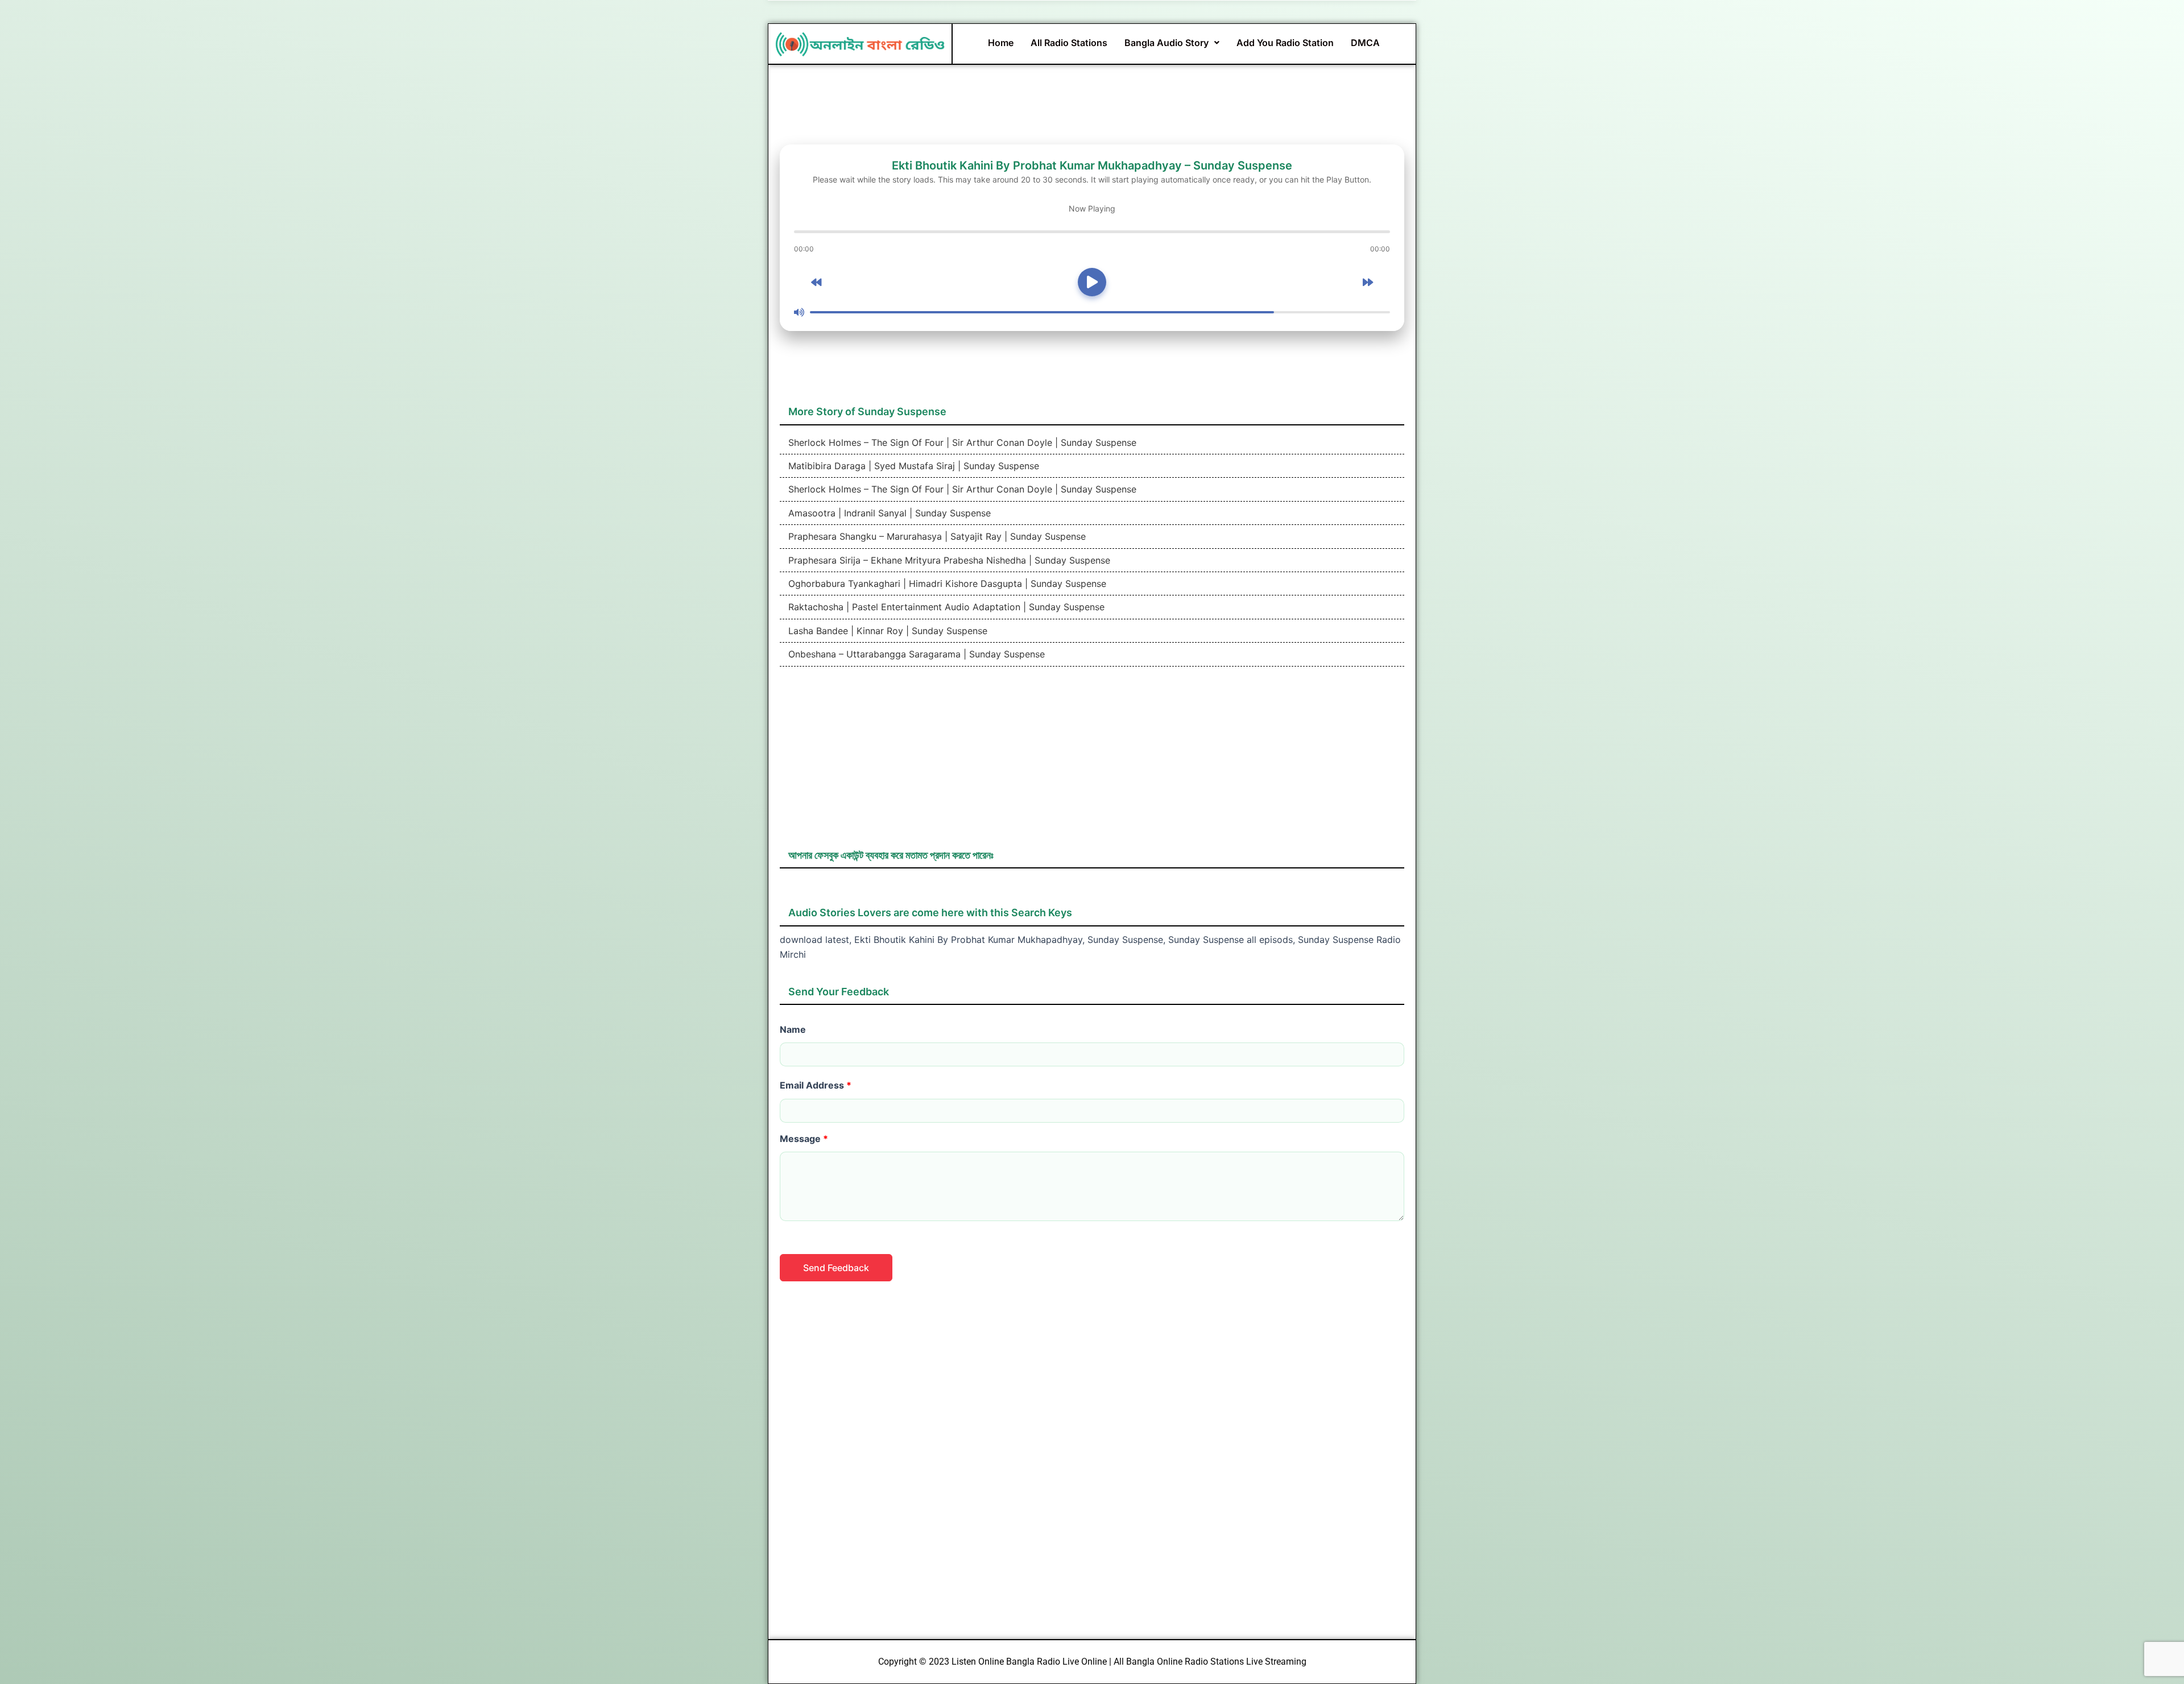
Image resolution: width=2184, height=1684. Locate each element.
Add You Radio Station (1285, 43)
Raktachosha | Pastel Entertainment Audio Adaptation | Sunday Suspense (945, 607)
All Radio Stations (1069, 43)
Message (804, 1139)
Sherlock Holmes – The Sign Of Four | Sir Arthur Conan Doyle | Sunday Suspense (961, 442)
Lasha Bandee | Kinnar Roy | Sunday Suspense (886, 631)
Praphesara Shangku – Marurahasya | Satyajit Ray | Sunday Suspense (936, 536)
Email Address (816, 1085)
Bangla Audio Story (1167, 43)
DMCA (1365, 43)
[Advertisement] (1092, 763)
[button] (1172, 43)
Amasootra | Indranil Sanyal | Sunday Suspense (888, 513)
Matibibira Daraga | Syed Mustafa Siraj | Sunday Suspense (912, 466)
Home (1001, 43)
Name (793, 1029)
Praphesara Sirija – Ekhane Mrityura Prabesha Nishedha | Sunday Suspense (948, 560)
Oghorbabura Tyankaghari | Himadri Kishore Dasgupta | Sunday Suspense (946, 584)
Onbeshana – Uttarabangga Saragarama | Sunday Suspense (915, 654)
